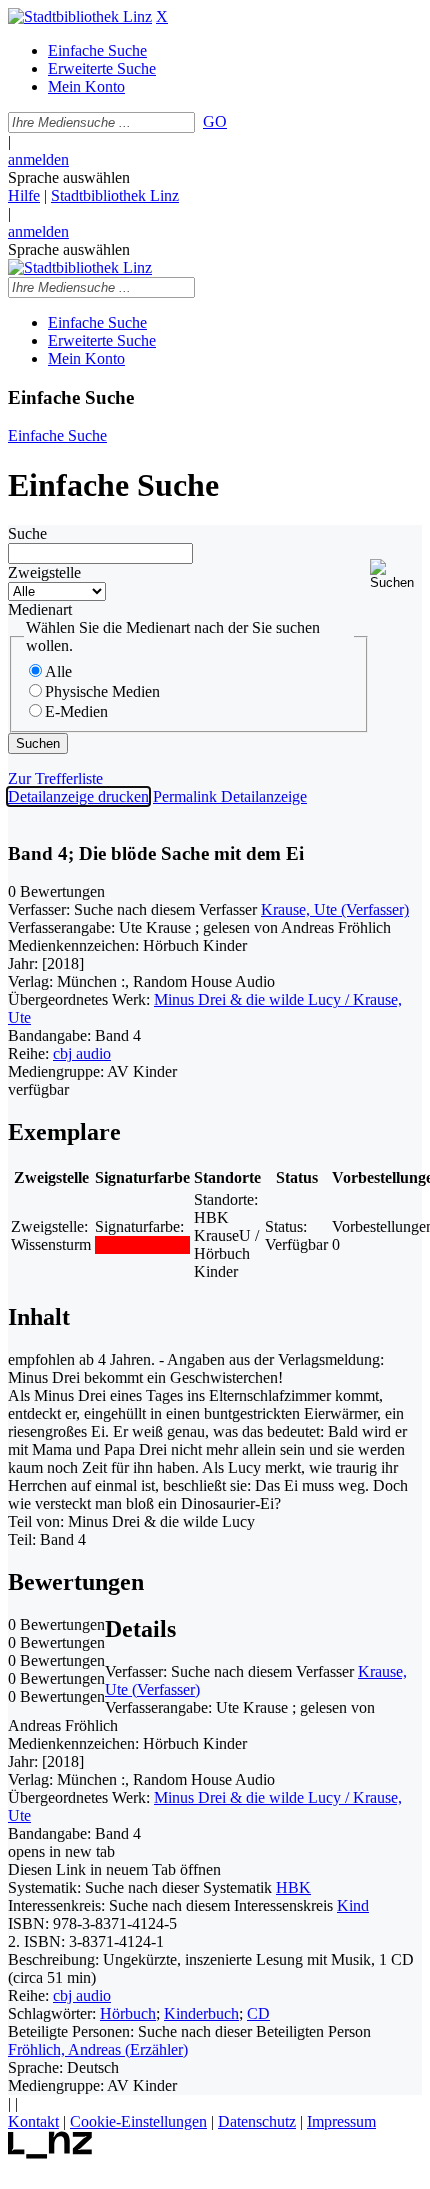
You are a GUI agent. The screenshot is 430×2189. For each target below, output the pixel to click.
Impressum (341, 2121)
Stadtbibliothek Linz (115, 195)
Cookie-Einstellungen (138, 2121)
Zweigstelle (44, 572)
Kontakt (33, 2121)
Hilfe (24, 195)
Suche (27, 533)
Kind (353, 1905)
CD (258, 2013)
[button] (396, 574)
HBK (293, 1887)
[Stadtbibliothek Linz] (80, 16)
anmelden (38, 159)
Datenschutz (257, 2121)
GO (215, 121)
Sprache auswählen (69, 177)
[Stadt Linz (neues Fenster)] (50, 2153)
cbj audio (82, 1053)
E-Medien (76, 711)
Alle (58, 671)
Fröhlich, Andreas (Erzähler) (98, 2049)
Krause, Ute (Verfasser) (335, 909)
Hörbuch (128, 2013)
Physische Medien (102, 691)
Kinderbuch (201, 2013)
